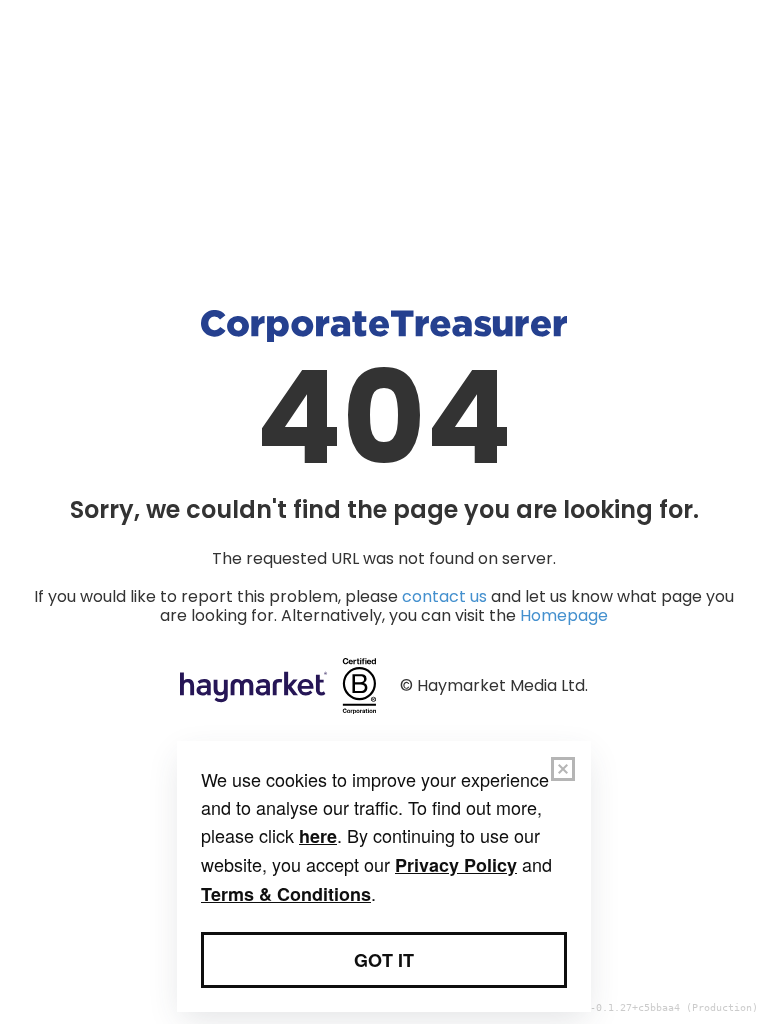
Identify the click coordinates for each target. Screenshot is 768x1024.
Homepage (564, 615)
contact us (444, 596)
